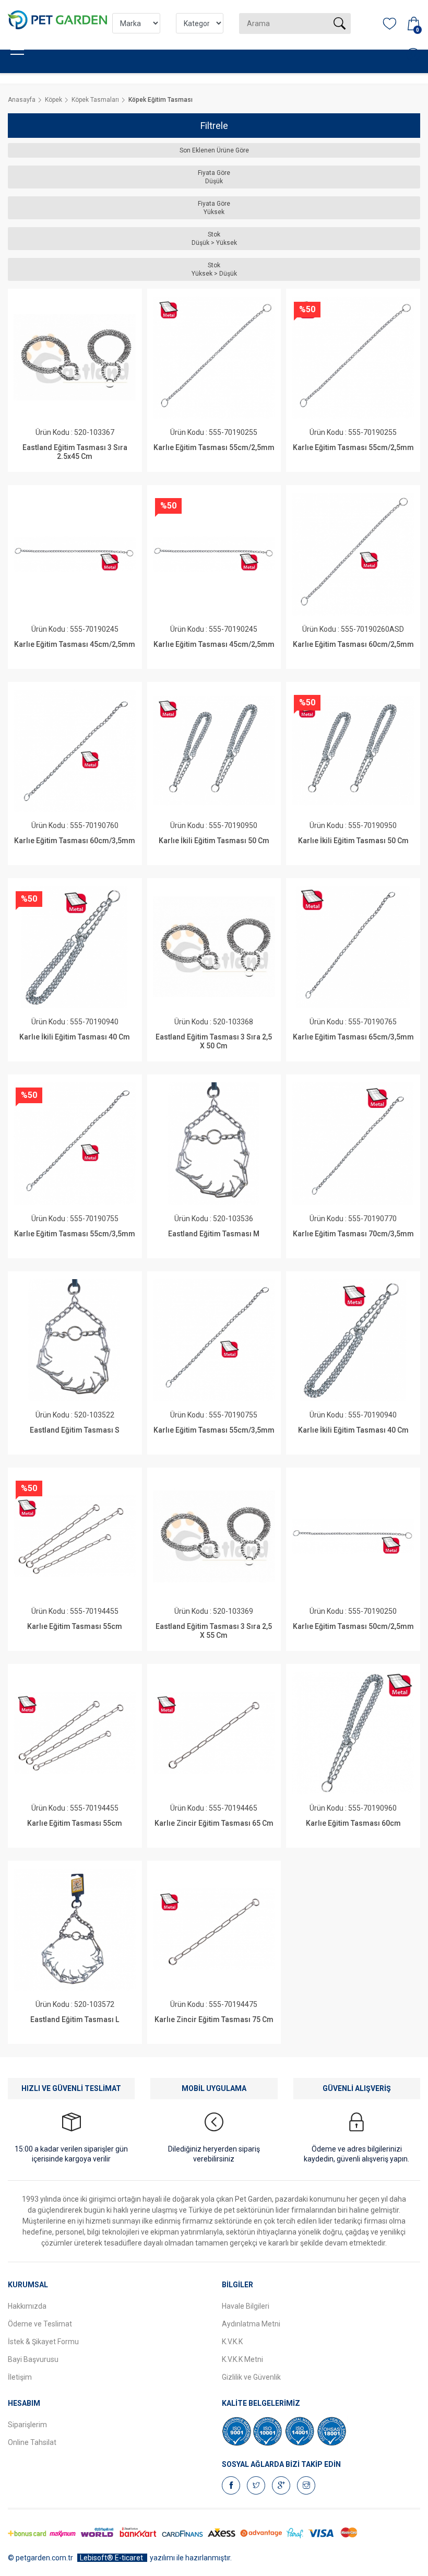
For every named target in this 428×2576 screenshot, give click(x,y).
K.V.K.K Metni (242, 2359)
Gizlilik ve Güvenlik (251, 2377)
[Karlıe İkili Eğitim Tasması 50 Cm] (214, 751)
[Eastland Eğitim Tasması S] (75, 1340)
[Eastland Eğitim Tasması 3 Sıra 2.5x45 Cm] (75, 358)
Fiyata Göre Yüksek (214, 208)
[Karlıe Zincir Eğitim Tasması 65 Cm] (214, 1733)
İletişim (20, 2377)
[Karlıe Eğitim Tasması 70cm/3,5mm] (353, 1143)
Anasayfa (22, 100)
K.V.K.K (232, 2342)
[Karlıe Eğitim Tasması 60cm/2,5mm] (353, 554)
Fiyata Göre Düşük (214, 177)
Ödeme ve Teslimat (40, 2324)
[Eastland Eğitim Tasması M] (214, 1143)
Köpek (53, 100)
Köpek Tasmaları (95, 100)
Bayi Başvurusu (33, 2359)
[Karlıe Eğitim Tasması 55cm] (75, 1537)
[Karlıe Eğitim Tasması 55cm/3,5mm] (75, 1143)
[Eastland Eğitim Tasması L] (75, 1930)
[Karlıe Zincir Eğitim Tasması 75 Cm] (214, 1930)
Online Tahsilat (32, 2442)
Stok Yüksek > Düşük (214, 269)
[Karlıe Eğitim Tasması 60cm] (353, 1733)
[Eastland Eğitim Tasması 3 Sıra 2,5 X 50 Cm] (214, 947)
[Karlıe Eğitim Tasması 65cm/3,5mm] (353, 947)
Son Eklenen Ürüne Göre (214, 150)
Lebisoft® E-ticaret (112, 2558)
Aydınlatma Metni (251, 2324)
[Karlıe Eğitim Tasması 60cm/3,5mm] (75, 751)
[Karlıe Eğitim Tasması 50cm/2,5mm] (353, 1537)
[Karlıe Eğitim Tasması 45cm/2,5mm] (75, 554)
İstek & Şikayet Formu (43, 2342)
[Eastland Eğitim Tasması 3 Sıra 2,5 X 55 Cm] (214, 1537)
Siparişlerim (27, 2425)
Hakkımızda (27, 2306)
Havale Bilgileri (246, 2306)
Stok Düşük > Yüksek (214, 239)
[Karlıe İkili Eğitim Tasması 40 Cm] (75, 947)
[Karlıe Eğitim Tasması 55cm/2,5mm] (214, 358)
